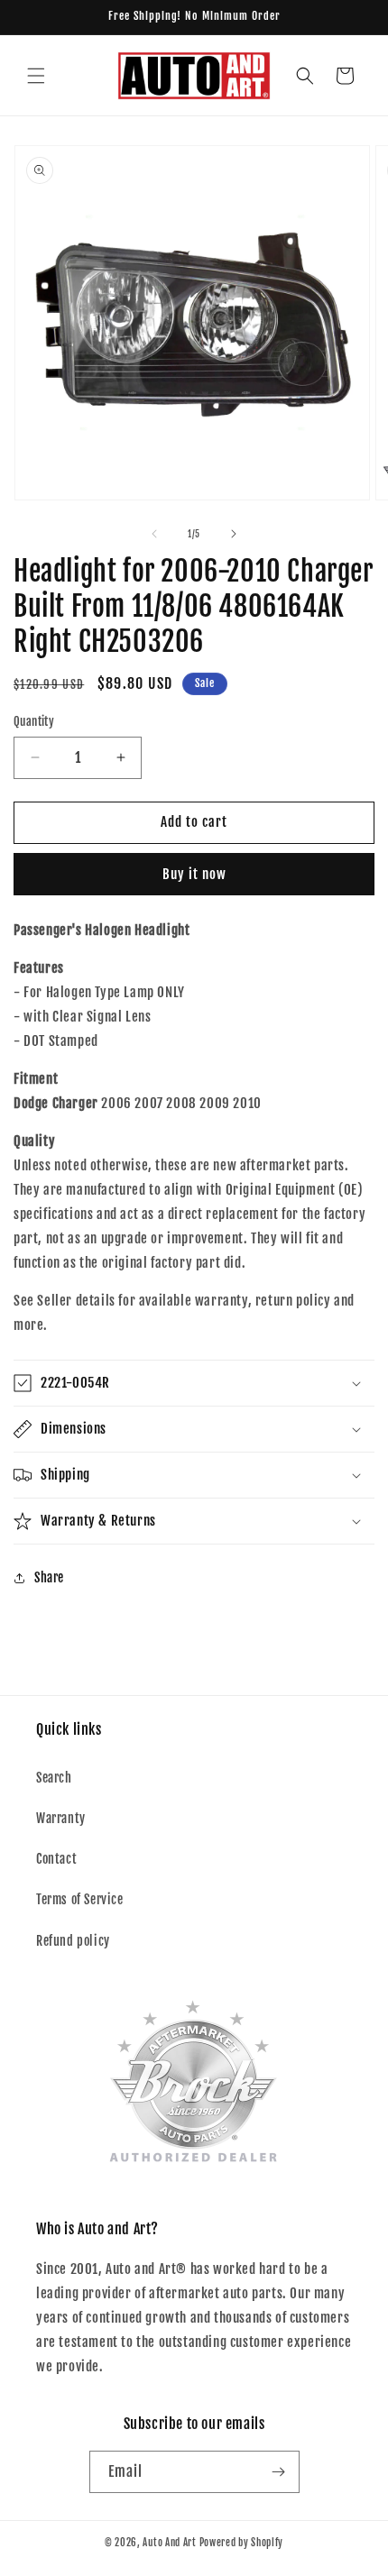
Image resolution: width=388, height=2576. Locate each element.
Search (54, 1778)
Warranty (61, 1818)
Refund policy (73, 1941)
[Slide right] (234, 534)
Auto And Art (169, 2543)
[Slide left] (154, 534)
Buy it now (194, 874)
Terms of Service (80, 1899)
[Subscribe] (279, 2472)
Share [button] (49, 1577)
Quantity (34, 721)
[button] (36, 76)
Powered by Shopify (242, 2543)
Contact (56, 1859)
